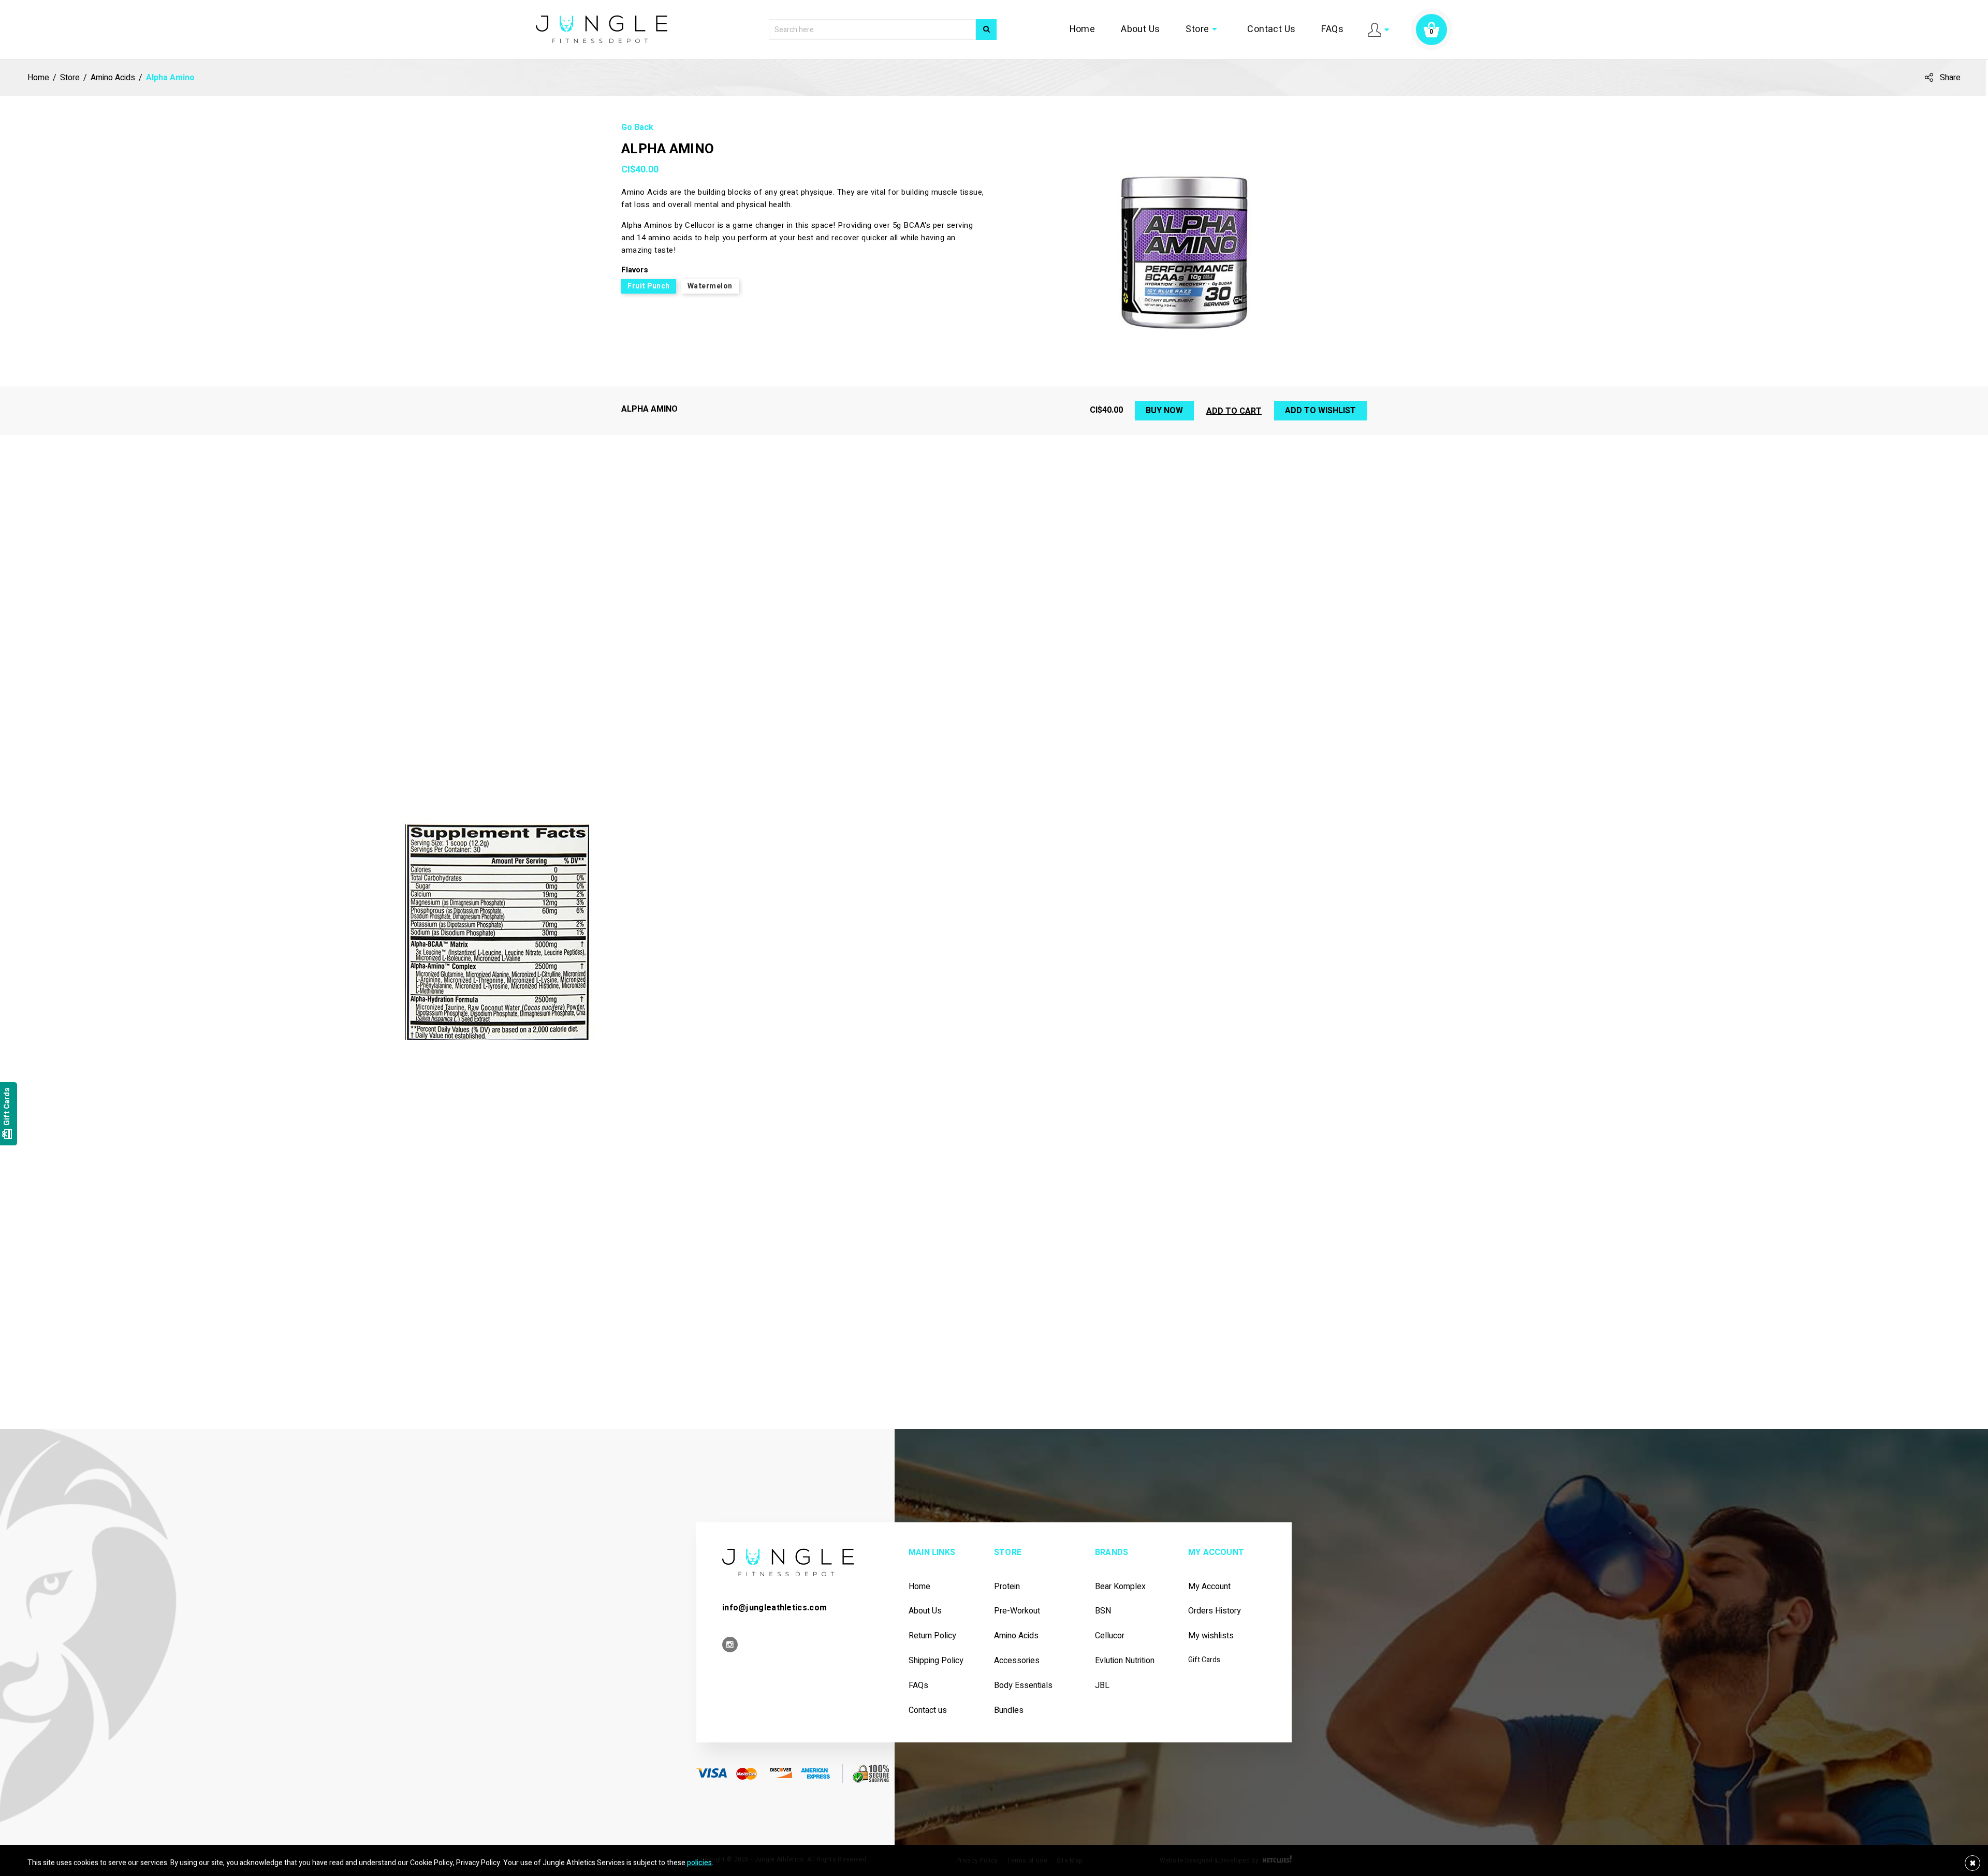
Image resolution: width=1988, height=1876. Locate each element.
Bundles (1009, 1711)
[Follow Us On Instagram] (730, 1645)
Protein (1007, 1587)
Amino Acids (1016, 1636)
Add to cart (1234, 411)
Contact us (928, 1711)
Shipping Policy (936, 1661)
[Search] (986, 30)
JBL (1102, 1686)
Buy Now (1164, 411)
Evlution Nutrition (1125, 1661)
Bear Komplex (1120, 1587)
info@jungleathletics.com (774, 1608)
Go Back (637, 128)
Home (1104, 30)
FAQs (1334, 30)
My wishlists (1211, 1636)
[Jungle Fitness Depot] (788, 1562)
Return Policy (932, 1636)
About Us (1157, 30)
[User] (1378, 29)
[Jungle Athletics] (602, 29)
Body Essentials (1023, 1686)
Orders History (1215, 1611)
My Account (1209, 1587)
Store (1215, 30)
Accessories (1017, 1661)
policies (699, 1863)
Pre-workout (1017, 1611)
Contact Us (1278, 30)
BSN (1103, 1611)
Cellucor (1110, 1636)
